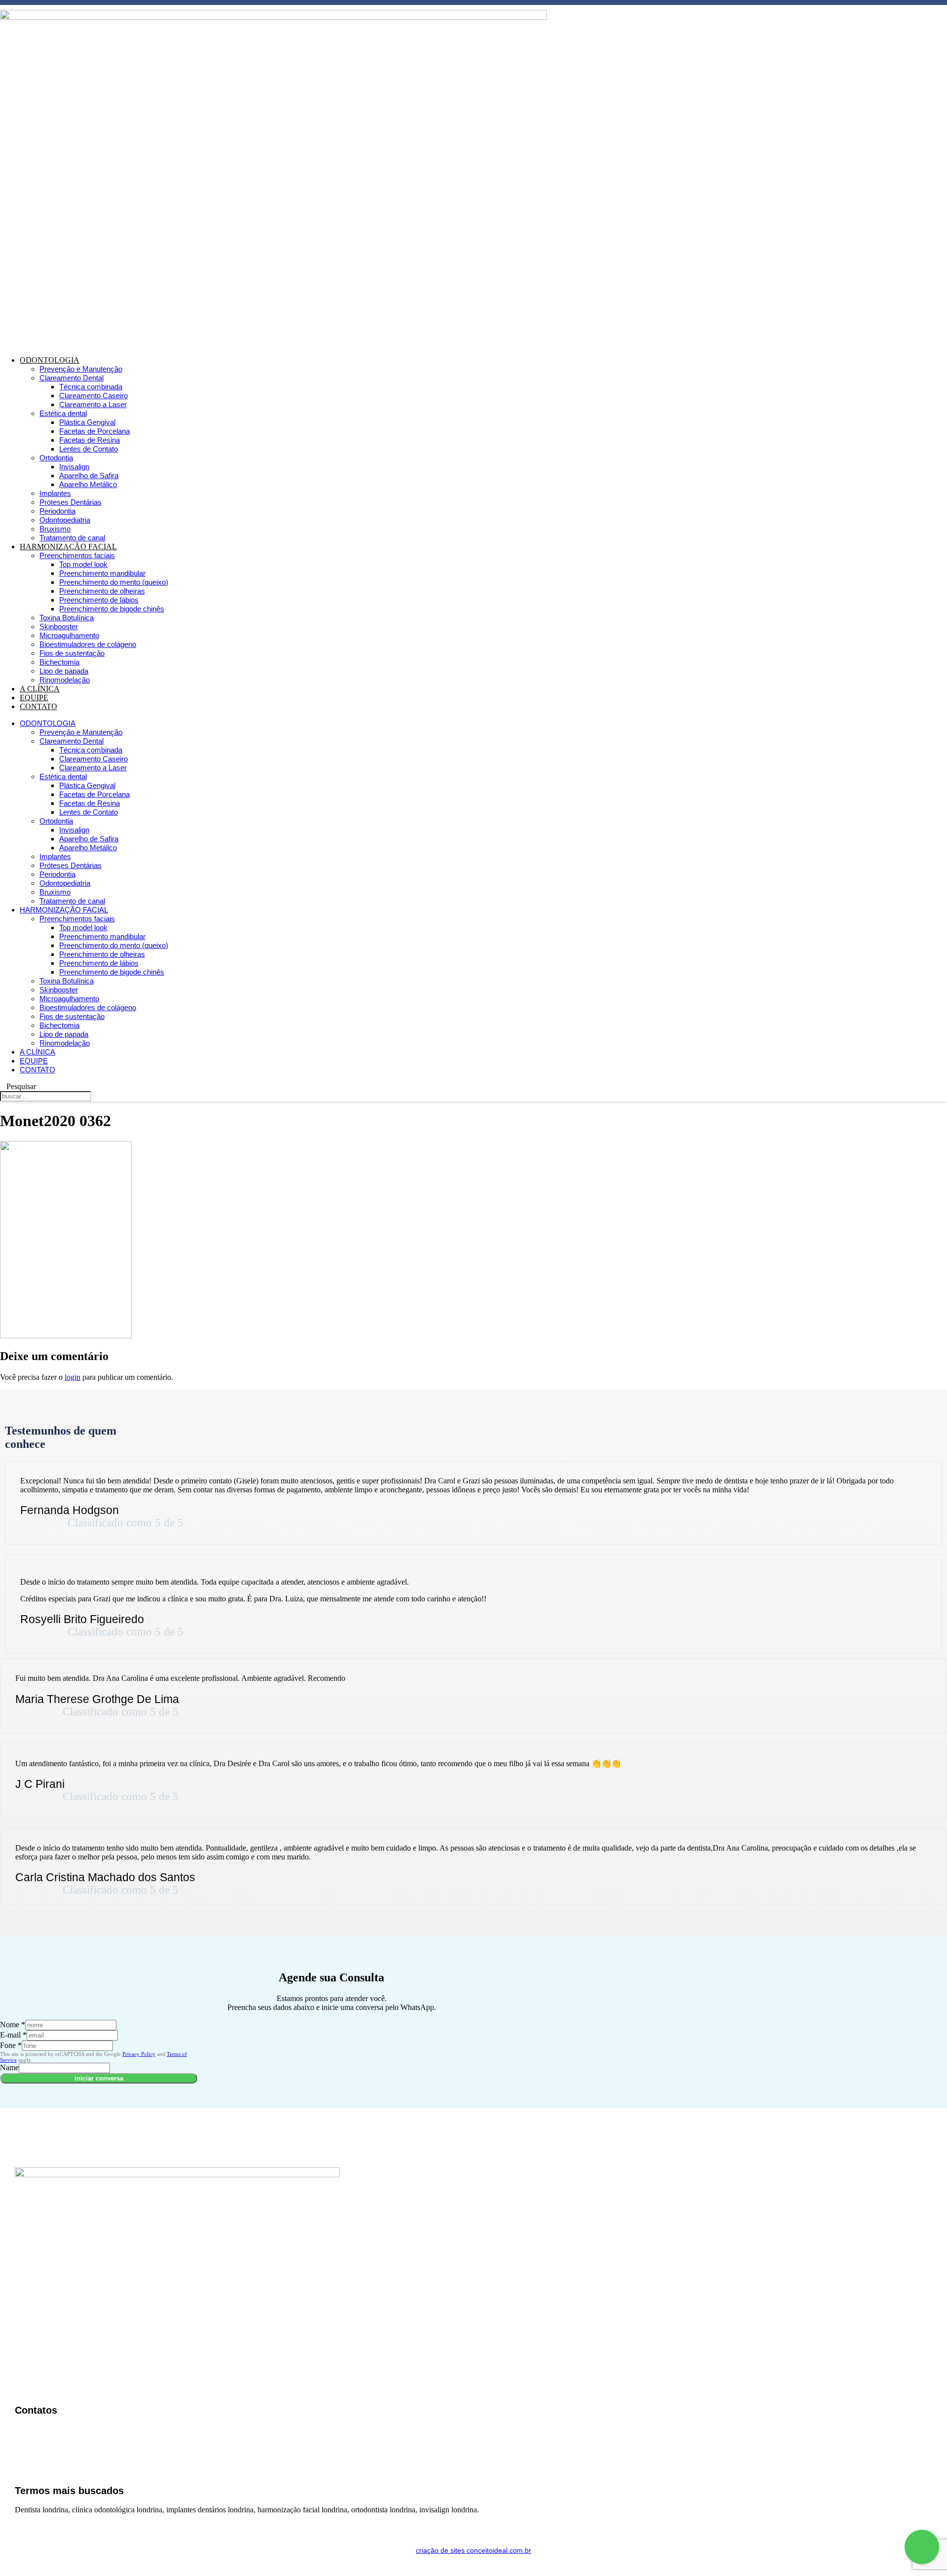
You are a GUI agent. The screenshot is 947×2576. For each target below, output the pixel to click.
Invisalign (74, 467)
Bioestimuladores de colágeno (88, 644)
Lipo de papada (64, 671)
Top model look (83, 564)
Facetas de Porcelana (94, 431)
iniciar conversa (99, 2078)
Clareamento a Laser (93, 404)
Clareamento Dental (72, 378)
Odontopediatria (65, 520)
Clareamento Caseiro (93, 396)
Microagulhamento (69, 635)
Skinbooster (59, 626)
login (73, 1377)
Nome (13, 2025)
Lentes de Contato (89, 449)
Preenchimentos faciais (77, 555)
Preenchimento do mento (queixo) (114, 582)
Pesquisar (21, 1086)
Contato (38, 706)
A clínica (40, 689)
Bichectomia (59, 662)
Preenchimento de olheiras (102, 591)
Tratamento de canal (72, 538)
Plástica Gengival (87, 422)
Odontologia (50, 360)
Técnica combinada (91, 387)
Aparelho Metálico (88, 484)
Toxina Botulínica (67, 618)
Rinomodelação (65, 680)
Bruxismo (55, 529)
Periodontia (57, 511)
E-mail (13, 2035)
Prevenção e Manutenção (81, 369)
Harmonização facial (68, 547)
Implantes (55, 493)
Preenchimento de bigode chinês (112, 609)
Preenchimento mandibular (102, 573)
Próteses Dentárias (71, 502)
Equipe (34, 698)
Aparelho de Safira (89, 475)
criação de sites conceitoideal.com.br (473, 2550)
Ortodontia (56, 458)
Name (9, 2067)
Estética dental (63, 413)
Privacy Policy (139, 2054)
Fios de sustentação (72, 653)
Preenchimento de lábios (99, 600)
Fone (11, 2045)
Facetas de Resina (90, 440)
